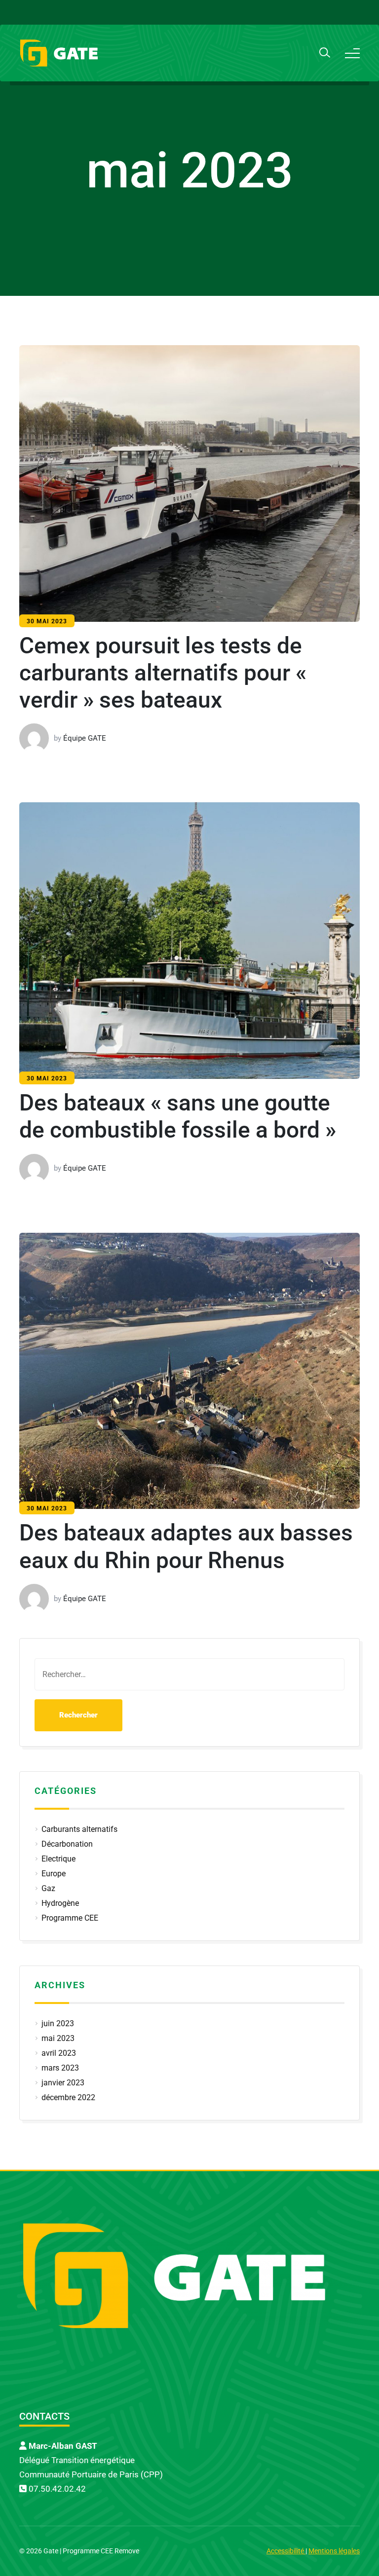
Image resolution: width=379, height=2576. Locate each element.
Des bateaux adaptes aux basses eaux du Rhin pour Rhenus (186, 1546)
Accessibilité (286, 2551)
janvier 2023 (63, 2083)
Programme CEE (70, 1918)
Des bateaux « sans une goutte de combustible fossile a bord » (178, 1116)
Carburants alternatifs (79, 1829)
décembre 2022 (68, 2097)
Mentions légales (334, 2551)
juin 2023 (58, 2023)
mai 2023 (58, 2038)
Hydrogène (60, 1903)
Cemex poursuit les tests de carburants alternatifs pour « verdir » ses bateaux (163, 673)
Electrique (58, 1859)
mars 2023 (60, 2068)
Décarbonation (67, 1844)
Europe (54, 1874)
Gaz (48, 1888)
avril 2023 (59, 2053)
